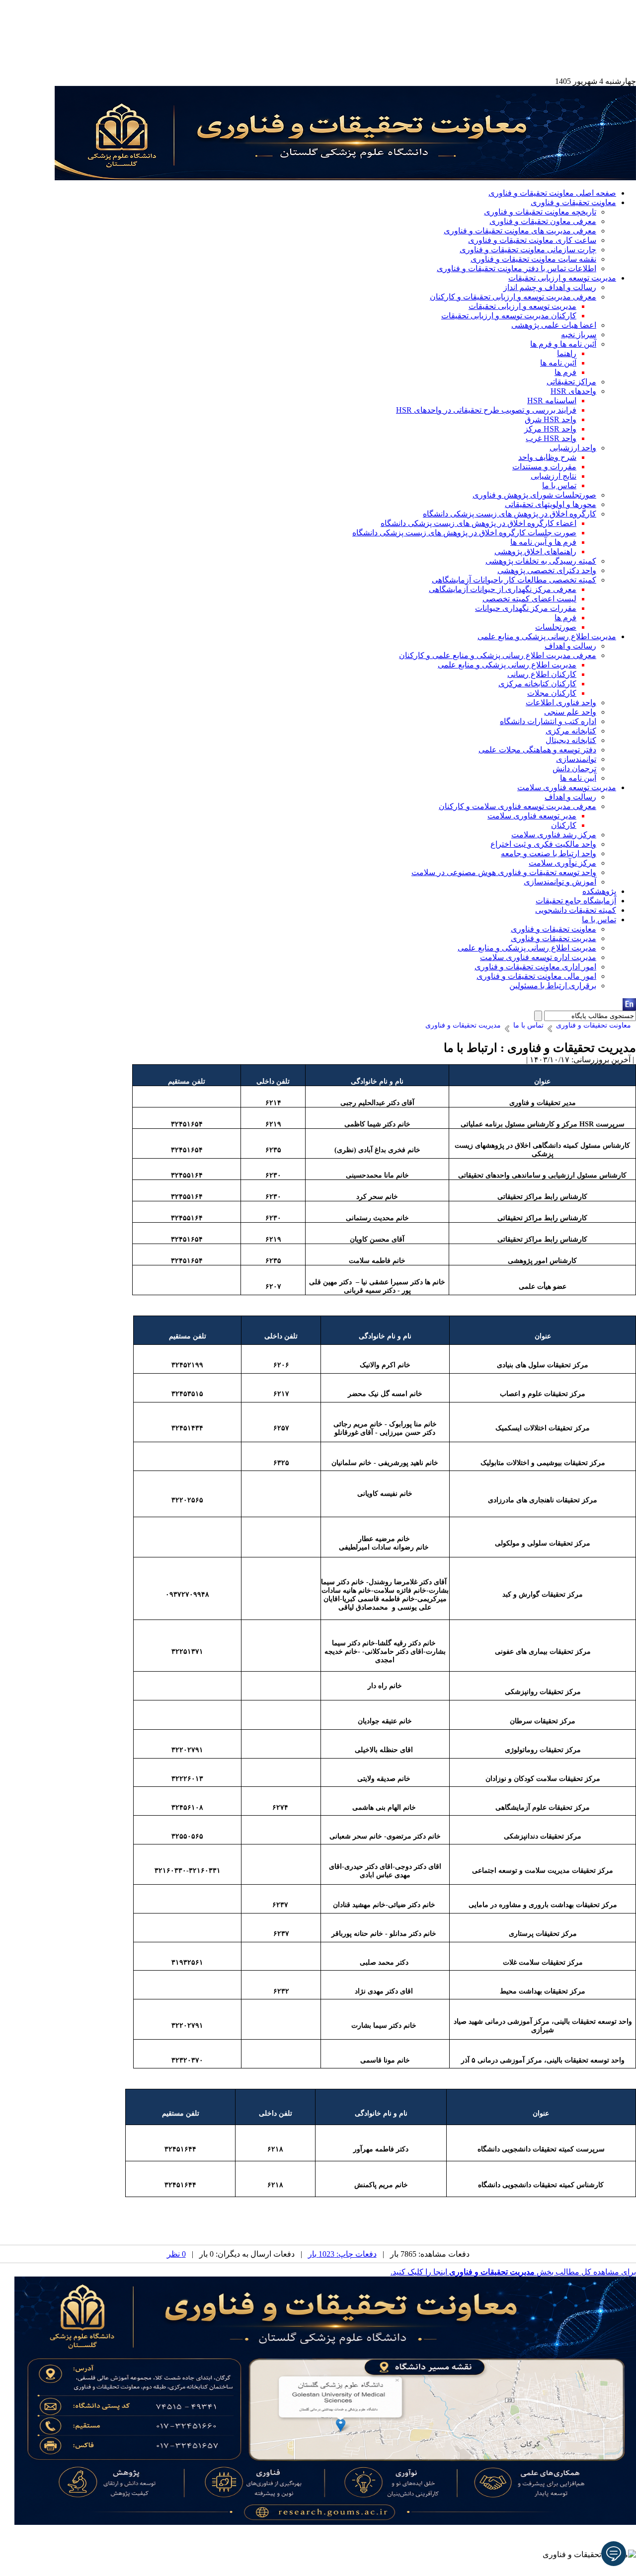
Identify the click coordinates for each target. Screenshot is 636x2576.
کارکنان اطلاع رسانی (542, 674)
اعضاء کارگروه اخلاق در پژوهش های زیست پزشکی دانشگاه (478, 523)
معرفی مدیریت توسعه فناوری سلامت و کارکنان (517, 806)
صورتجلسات (556, 627)
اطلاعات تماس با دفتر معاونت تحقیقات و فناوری (517, 268)
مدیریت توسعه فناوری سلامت (567, 787)
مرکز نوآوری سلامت (562, 863)
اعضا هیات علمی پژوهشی (554, 325)
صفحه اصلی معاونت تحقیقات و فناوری (552, 193)
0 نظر (176, 2254)
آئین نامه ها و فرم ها (563, 344)
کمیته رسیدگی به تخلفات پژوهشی (541, 561)
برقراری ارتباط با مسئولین (553, 986)
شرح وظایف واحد (547, 457)
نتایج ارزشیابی (554, 476)
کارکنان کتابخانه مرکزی (537, 684)
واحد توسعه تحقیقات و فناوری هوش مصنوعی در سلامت (504, 872)
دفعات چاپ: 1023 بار (342, 2254)
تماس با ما (559, 485)
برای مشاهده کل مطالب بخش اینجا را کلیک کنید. (513, 2272)
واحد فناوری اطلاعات (561, 702)
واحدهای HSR (573, 391)
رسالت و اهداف (570, 646)
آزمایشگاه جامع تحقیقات (576, 901)
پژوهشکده (599, 891)
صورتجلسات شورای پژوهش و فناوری (534, 495)
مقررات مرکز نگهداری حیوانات (526, 608)
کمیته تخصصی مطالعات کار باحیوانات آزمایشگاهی (514, 580)
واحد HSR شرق (551, 419)
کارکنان (564, 825)
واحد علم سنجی (570, 712)
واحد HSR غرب (551, 438)
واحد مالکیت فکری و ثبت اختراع (543, 844)
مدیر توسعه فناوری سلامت (532, 816)
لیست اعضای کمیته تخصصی (529, 599)
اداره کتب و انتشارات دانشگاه (548, 721)
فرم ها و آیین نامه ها (543, 542)
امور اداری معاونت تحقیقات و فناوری (535, 967)
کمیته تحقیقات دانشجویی (576, 910)
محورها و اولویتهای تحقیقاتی (551, 504)
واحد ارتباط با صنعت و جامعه (549, 853)
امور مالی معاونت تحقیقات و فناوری (536, 976)
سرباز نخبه (579, 334)
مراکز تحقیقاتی (571, 382)
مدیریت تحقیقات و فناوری (554, 938)
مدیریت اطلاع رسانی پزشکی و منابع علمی (547, 636)
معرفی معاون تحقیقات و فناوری (543, 221)
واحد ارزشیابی (573, 448)
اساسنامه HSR (552, 401)
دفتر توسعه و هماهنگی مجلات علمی (537, 750)
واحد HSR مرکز (550, 429)
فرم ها (565, 372)
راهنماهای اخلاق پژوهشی (535, 552)
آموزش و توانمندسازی (560, 882)
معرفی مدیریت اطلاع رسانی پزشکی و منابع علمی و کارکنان (498, 655)
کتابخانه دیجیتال (571, 740)
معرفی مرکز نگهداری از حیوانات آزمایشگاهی (503, 589)
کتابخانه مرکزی (571, 731)
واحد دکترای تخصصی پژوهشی (547, 570)
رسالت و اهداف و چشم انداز (550, 287)
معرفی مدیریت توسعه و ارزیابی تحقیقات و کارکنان (513, 297)
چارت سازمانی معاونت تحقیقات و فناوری (528, 250)
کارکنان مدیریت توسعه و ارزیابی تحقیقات (509, 316)
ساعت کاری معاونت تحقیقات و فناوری (532, 240)
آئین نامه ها (558, 363)
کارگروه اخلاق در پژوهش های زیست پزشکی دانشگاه (510, 514)
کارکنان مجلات (552, 693)
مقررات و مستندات (544, 467)
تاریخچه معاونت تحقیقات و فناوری (540, 212)
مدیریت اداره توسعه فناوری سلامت (538, 957)
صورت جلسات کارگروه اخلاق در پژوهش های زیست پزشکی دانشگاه (464, 533)
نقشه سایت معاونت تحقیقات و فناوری (533, 259)
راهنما (567, 353)
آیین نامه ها (578, 778)
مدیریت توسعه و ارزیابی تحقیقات (562, 278)
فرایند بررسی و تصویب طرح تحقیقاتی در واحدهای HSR (486, 410)
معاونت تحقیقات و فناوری (573, 202)
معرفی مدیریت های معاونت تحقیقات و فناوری (520, 231)
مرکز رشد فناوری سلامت (554, 835)
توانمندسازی (576, 759)
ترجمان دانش (574, 769)
